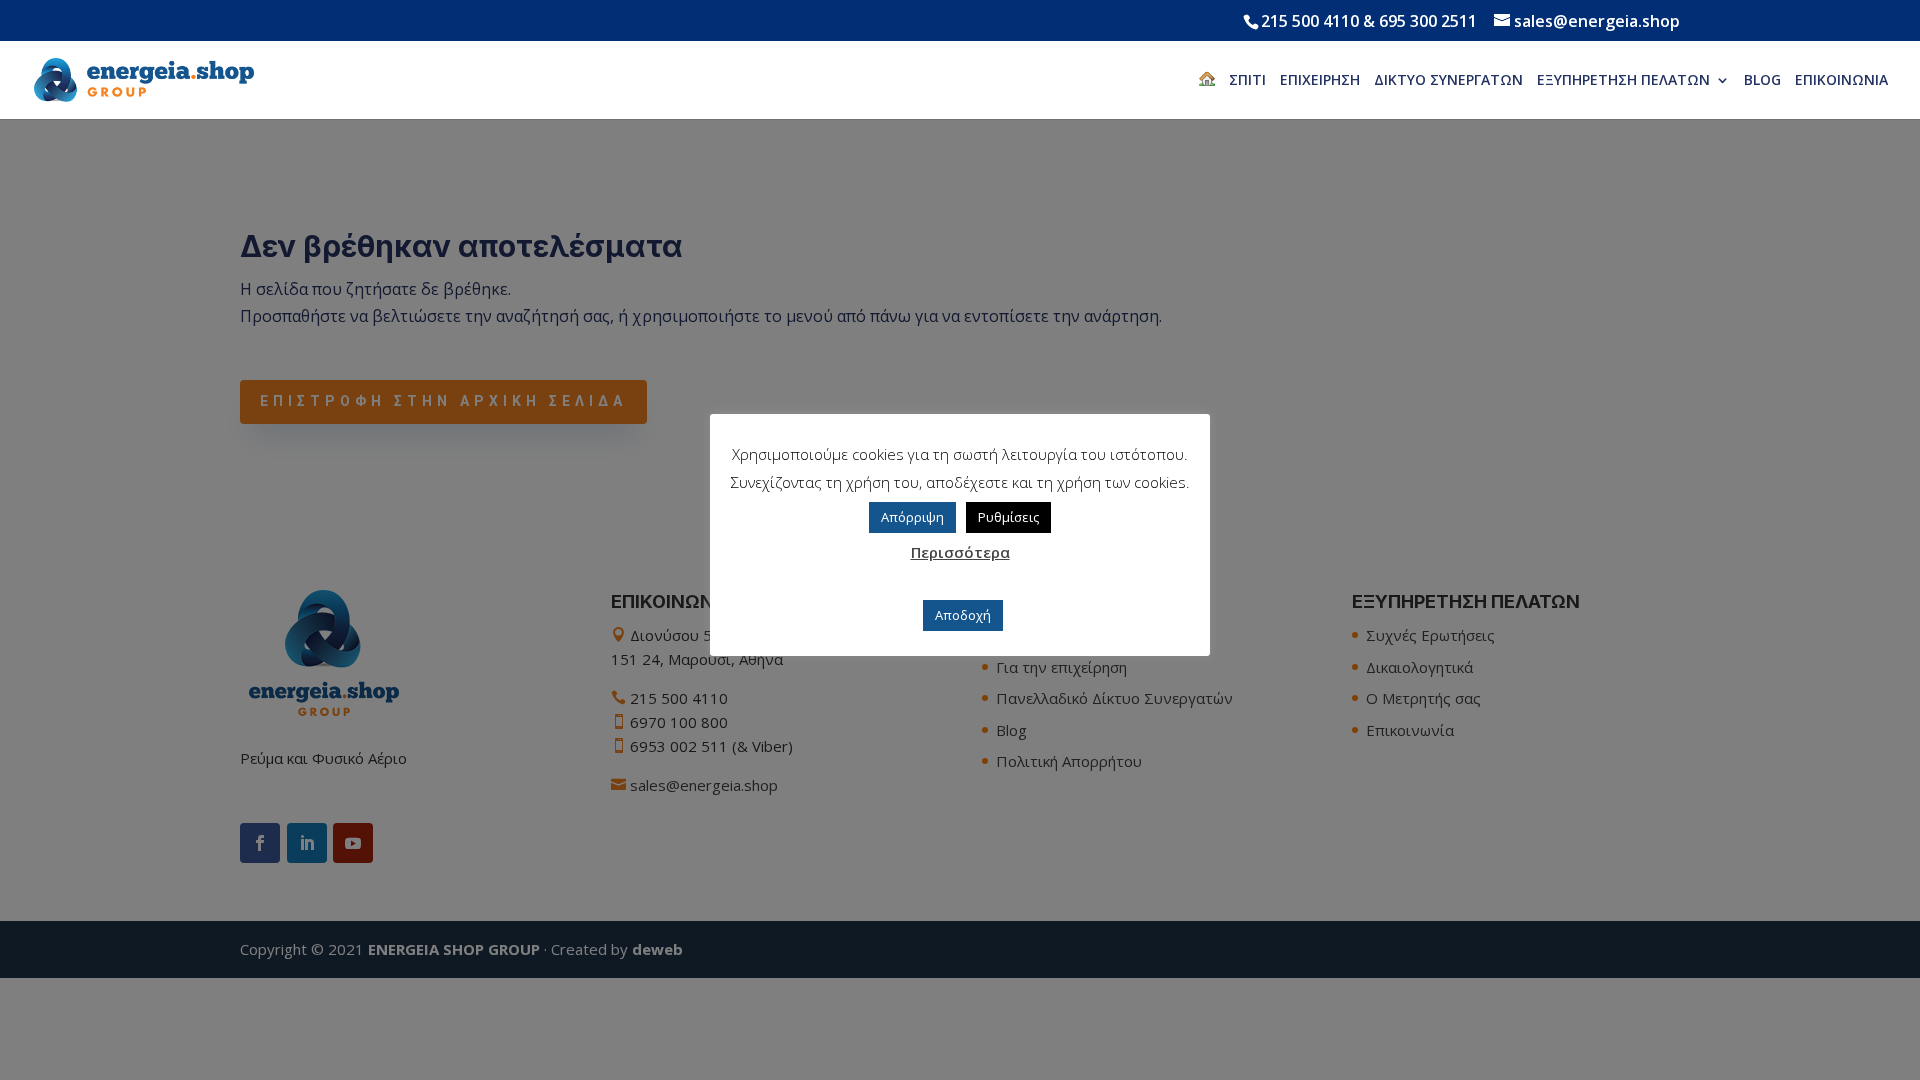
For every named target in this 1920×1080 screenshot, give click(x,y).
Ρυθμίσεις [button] (1008, 517)
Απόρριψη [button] (912, 517)
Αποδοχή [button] (963, 615)
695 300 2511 (1428, 21)
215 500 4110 (1310, 21)
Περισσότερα (960, 552)
